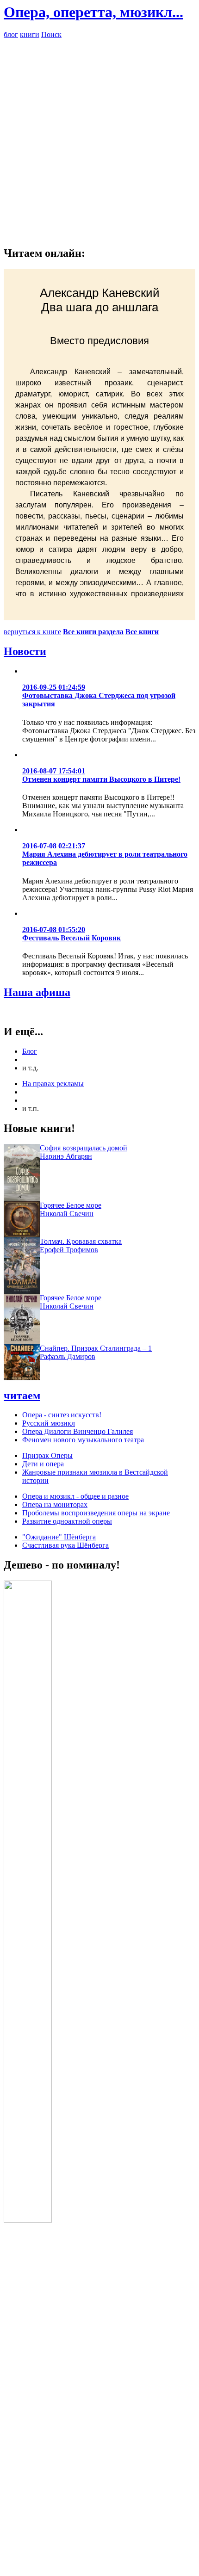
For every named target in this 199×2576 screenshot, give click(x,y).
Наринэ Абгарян (66, 1156)
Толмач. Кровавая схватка (81, 1241)
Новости (25, 651)
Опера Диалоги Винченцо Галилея (78, 1431)
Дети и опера (43, 1464)
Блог (30, 1051)
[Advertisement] (99, 138)
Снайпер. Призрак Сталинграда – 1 (96, 1348)
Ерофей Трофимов (69, 1250)
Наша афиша (37, 992)
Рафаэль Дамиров (68, 1356)
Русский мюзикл (49, 1423)
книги (30, 34)
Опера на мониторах (55, 1504)
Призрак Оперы (47, 1455)
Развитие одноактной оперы (67, 1521)
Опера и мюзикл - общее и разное (75, 1496)
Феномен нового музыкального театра (83, 1440)
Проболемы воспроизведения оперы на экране (96, 1513)
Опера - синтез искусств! (62, 1415)
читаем (22, 1396)
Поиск (51, 34)
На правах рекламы (53, 1084)
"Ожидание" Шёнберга (59, 1537)
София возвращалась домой (84, 1148)
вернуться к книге (32, 632)
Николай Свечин (67, 1214)
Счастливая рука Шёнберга (65, 1545)
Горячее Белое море (71, 1205)
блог (11, 34)
